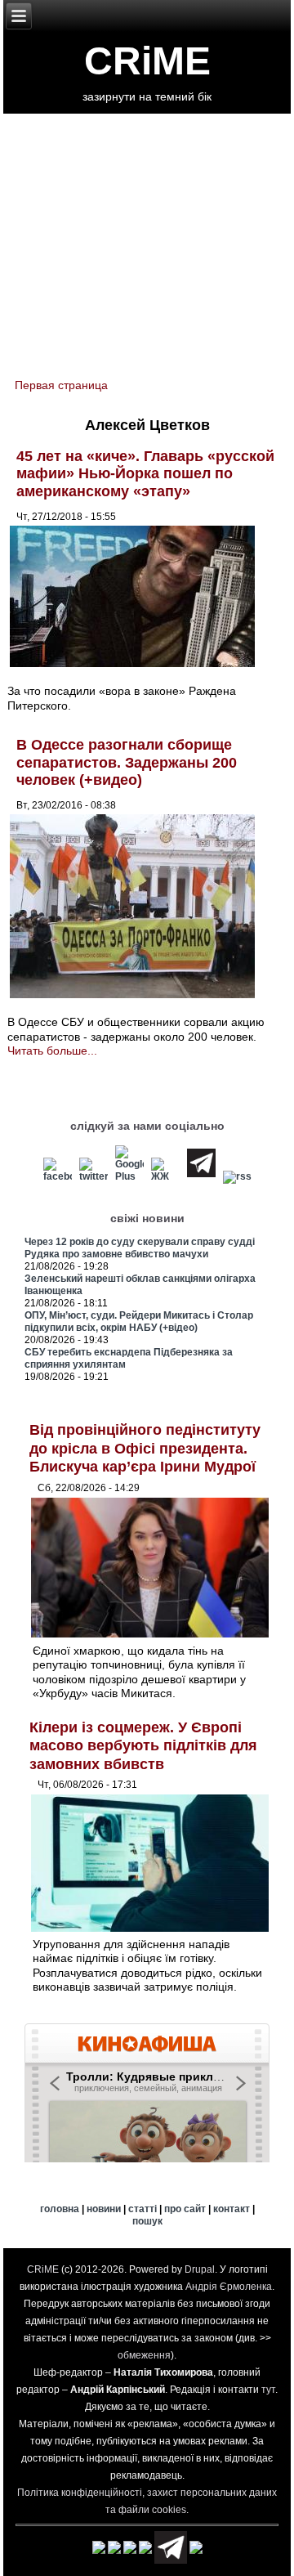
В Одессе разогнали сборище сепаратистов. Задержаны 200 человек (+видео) (127, 762)
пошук (147, 2221)
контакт (232, 2209)
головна (60, 2209)
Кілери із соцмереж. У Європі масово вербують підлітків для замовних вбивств (143, 1746)
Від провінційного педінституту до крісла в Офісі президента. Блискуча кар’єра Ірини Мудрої (145, 1448)
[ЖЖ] (165, 1176)
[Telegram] (201, 1176)
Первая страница (61, 385)
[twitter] (94, 1176)
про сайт (185, 2209)
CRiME (147, 61)
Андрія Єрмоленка (229, 2287)
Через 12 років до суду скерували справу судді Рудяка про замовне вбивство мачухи (140, 1248)
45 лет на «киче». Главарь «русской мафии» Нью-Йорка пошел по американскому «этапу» (145, 474)
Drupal (200, 2269)
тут (268, 2390)
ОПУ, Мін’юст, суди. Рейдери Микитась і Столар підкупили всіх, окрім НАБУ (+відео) (139, 1322)
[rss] (237, 1176)
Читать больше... (52, 1051)
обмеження (144, 2355)
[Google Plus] (129, 1176)
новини (104, 2209)
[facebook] (58, 1176)
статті (143, 2209)
